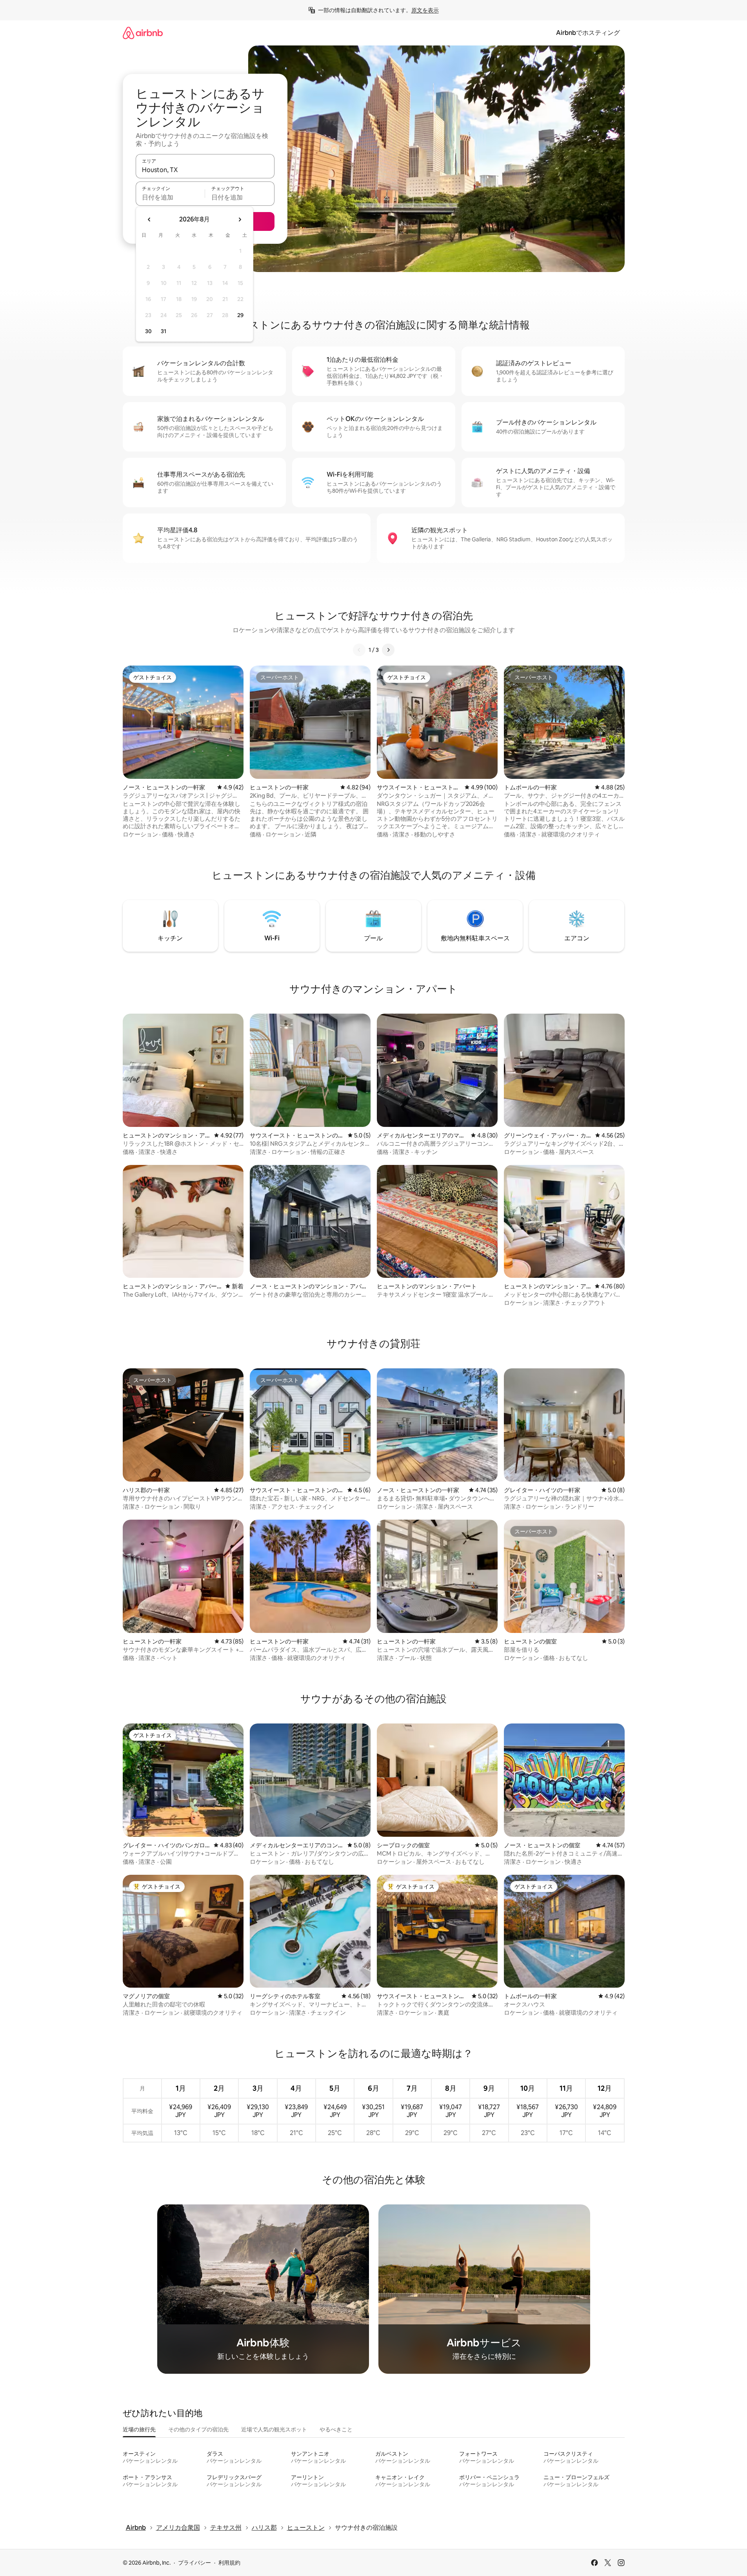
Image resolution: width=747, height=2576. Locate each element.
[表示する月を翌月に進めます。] (240, 220)
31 (164, 331)
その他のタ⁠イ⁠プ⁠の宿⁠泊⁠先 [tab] (198, 2429)
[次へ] (388, 650)
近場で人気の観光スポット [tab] (274, 2429)
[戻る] (359, 650)
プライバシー (194, 2563)
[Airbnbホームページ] (143, 33)
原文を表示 (425, 10)
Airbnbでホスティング (588, 33)
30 (148, 331)
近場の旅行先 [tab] (139, 2429)
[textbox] (170, 197)
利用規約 (229, 2563)
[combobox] (205, 170)
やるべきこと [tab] (336, 2429)
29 (240, 315)
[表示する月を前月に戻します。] (149, 220)
